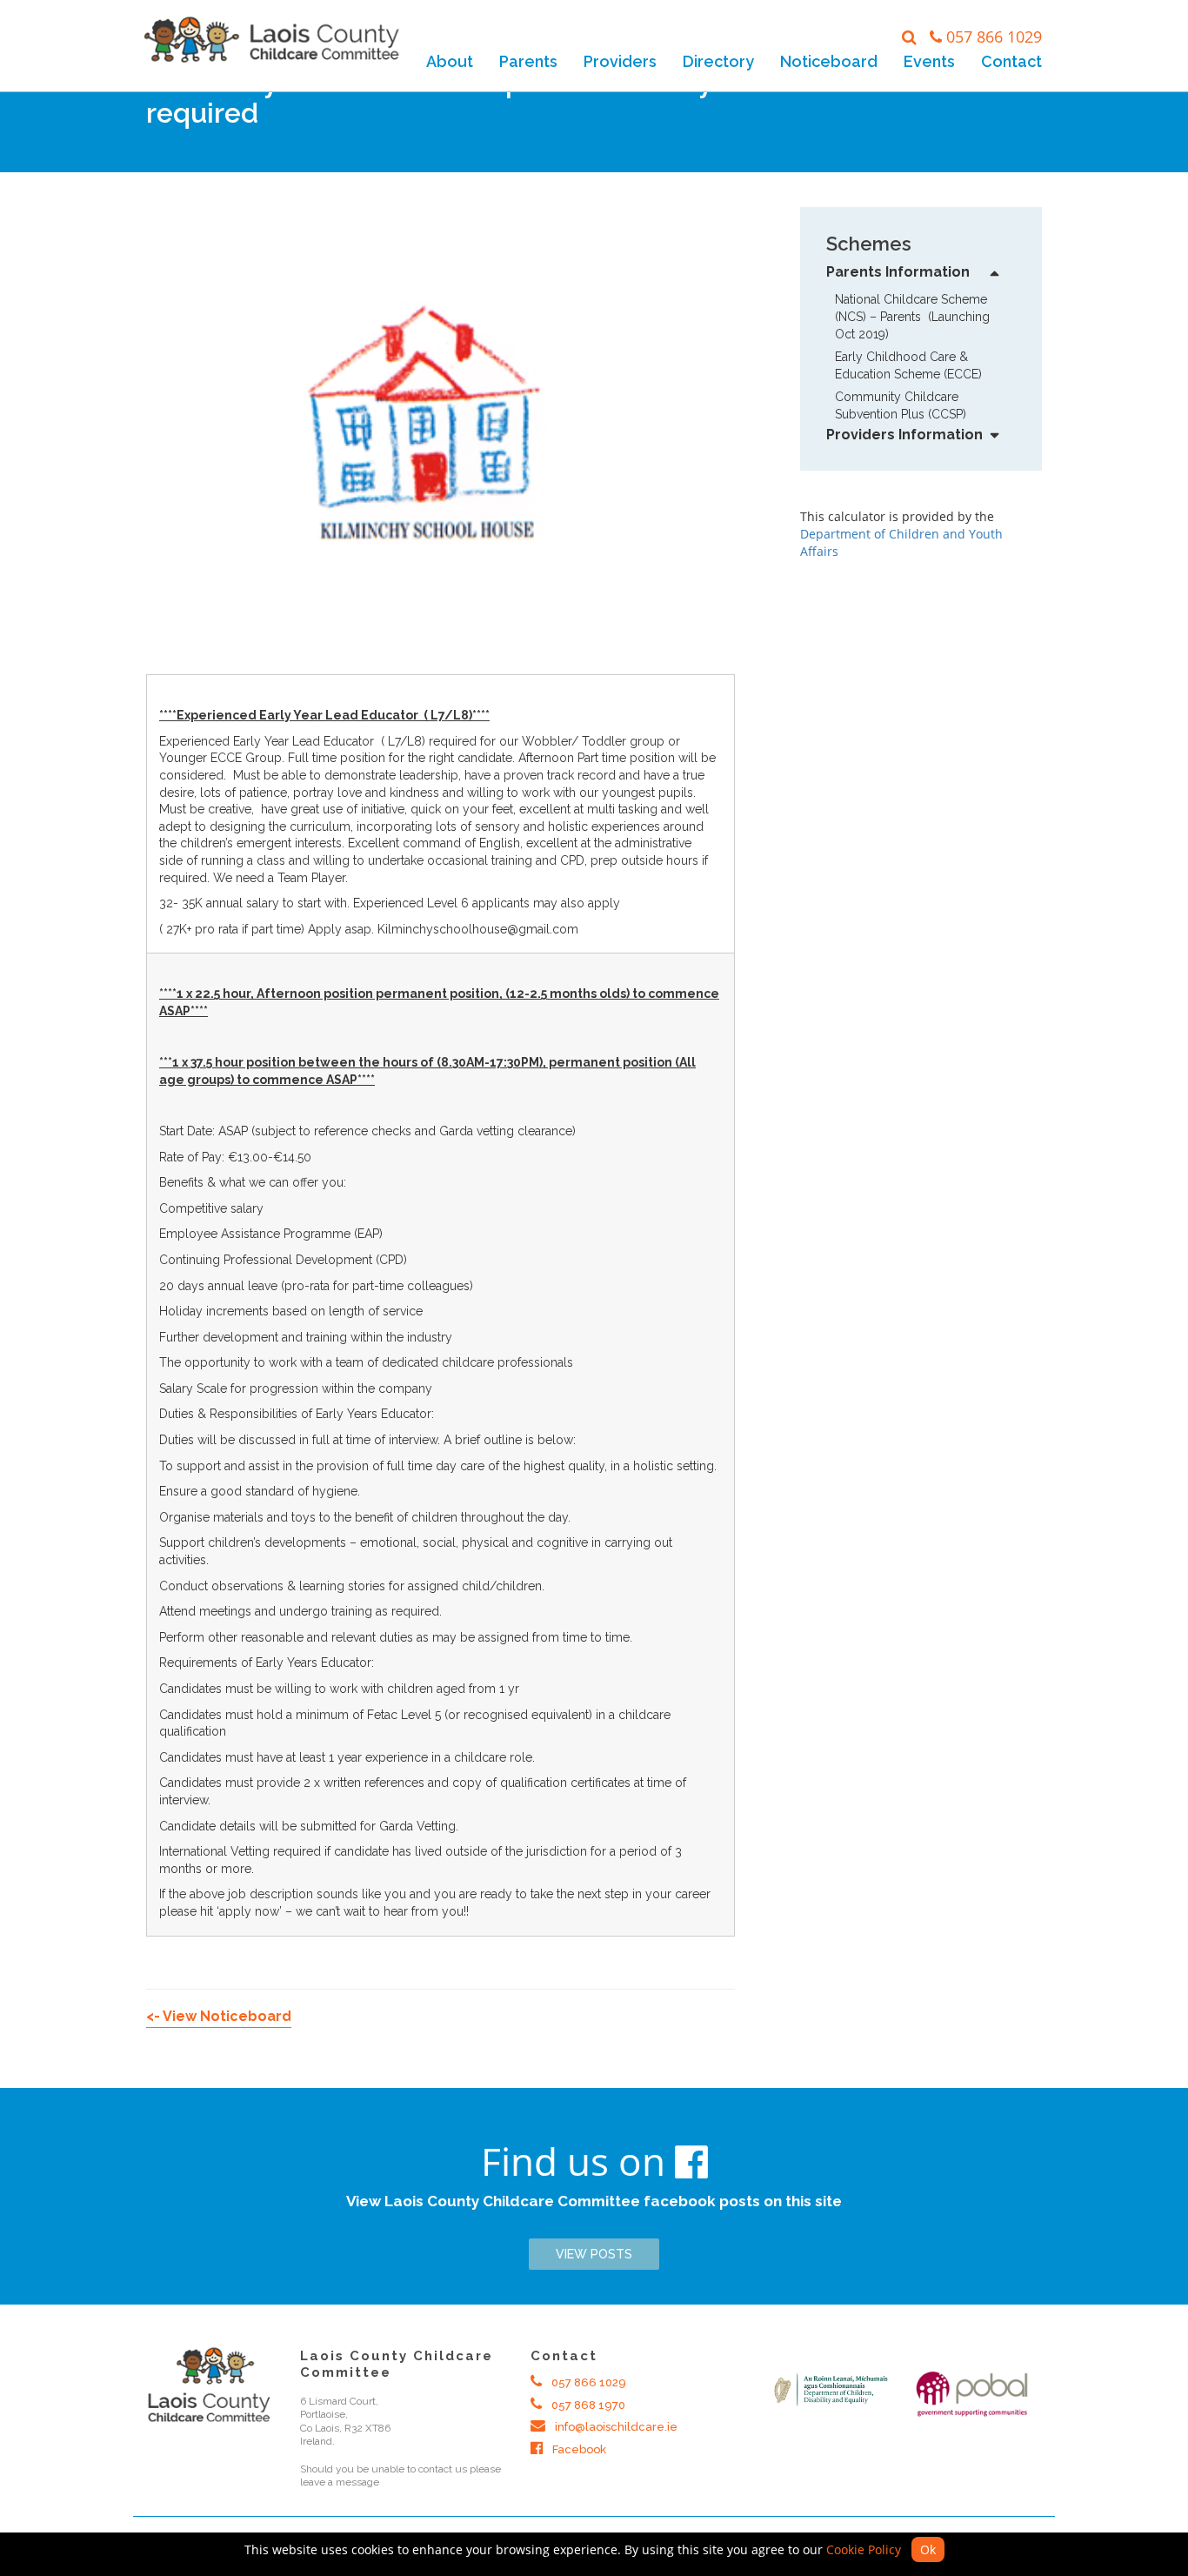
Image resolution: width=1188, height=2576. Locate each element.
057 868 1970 (587, 2405)
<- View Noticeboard (219, 2016)
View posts (594, 2254)
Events (929, 61)
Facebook (578, 2449)
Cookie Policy (864, 2549)
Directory (718, 61)
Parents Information (898, 272)
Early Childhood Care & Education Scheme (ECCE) (908, 365)
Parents (528, 61)
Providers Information (904, 435)
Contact (1011, 61)
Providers (620, 61)
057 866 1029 (994, 37)
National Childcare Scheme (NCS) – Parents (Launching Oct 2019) (912, 317)
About (450, 61)
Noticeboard (829, 61)
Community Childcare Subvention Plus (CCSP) (901, 405)
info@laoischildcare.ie (615, 2427)
